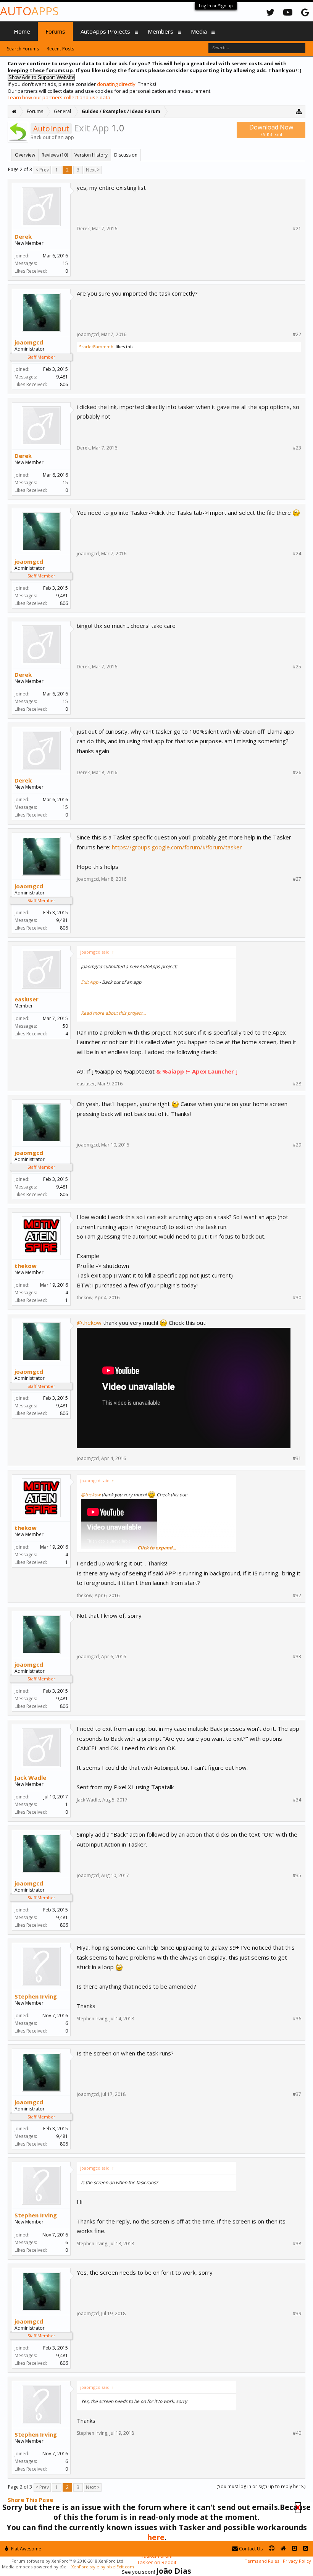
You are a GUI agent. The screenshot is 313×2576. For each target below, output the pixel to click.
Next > (93, 170)
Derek (23, 236)
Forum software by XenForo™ (68, 2561)
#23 (297, 448)
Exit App (90, 982)
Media (199, 31)
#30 (297, 1298)
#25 (297, 667)
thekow (26, 1266)
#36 (297, 2019)
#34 (297, 1800)
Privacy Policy (297, 2561)
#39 (297, 2314)
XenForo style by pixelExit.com (103, 2567)
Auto (29, 11)
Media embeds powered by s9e (34, 2567)
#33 (297, 1657)
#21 (297, 229)
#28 (297, 1084)
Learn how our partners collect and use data (59, 97)
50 (65, 1026)
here (156, 2537)
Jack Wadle (30, 1777)
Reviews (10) (55, 155)
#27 (297, 879)
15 (65, 263)
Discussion (126, 155)
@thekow (89, 1323)
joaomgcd (29, 342)
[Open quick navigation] (299, 111)
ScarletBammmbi (97, 347)
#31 (297, 1459)
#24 (297, 554)
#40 (297, 2433)
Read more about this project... (113, 1013)
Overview (25, 155)
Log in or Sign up (216, 6)
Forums (55, 31)
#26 (297, 773)
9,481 (62, 377)
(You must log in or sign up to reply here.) (261, 2486)
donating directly (116, 84)
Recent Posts (60, 49)
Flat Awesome (26, 2549)
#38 (297, 2244)
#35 (297, 1876)
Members (161, 31)
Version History (91, 155)
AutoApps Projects (105, 31)
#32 (297, 1596)
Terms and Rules (262, 2561)
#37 (297, 2094)
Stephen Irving (36, 1996)
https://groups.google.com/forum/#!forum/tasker (177, 847)
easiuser (27, 999)
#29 (297, 1145)
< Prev (42, 170)
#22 (297, 335)
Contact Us (250, 2549)
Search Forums (23, 49)
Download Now (271, 130)
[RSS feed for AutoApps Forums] (306, 2549)
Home (22, 31)
